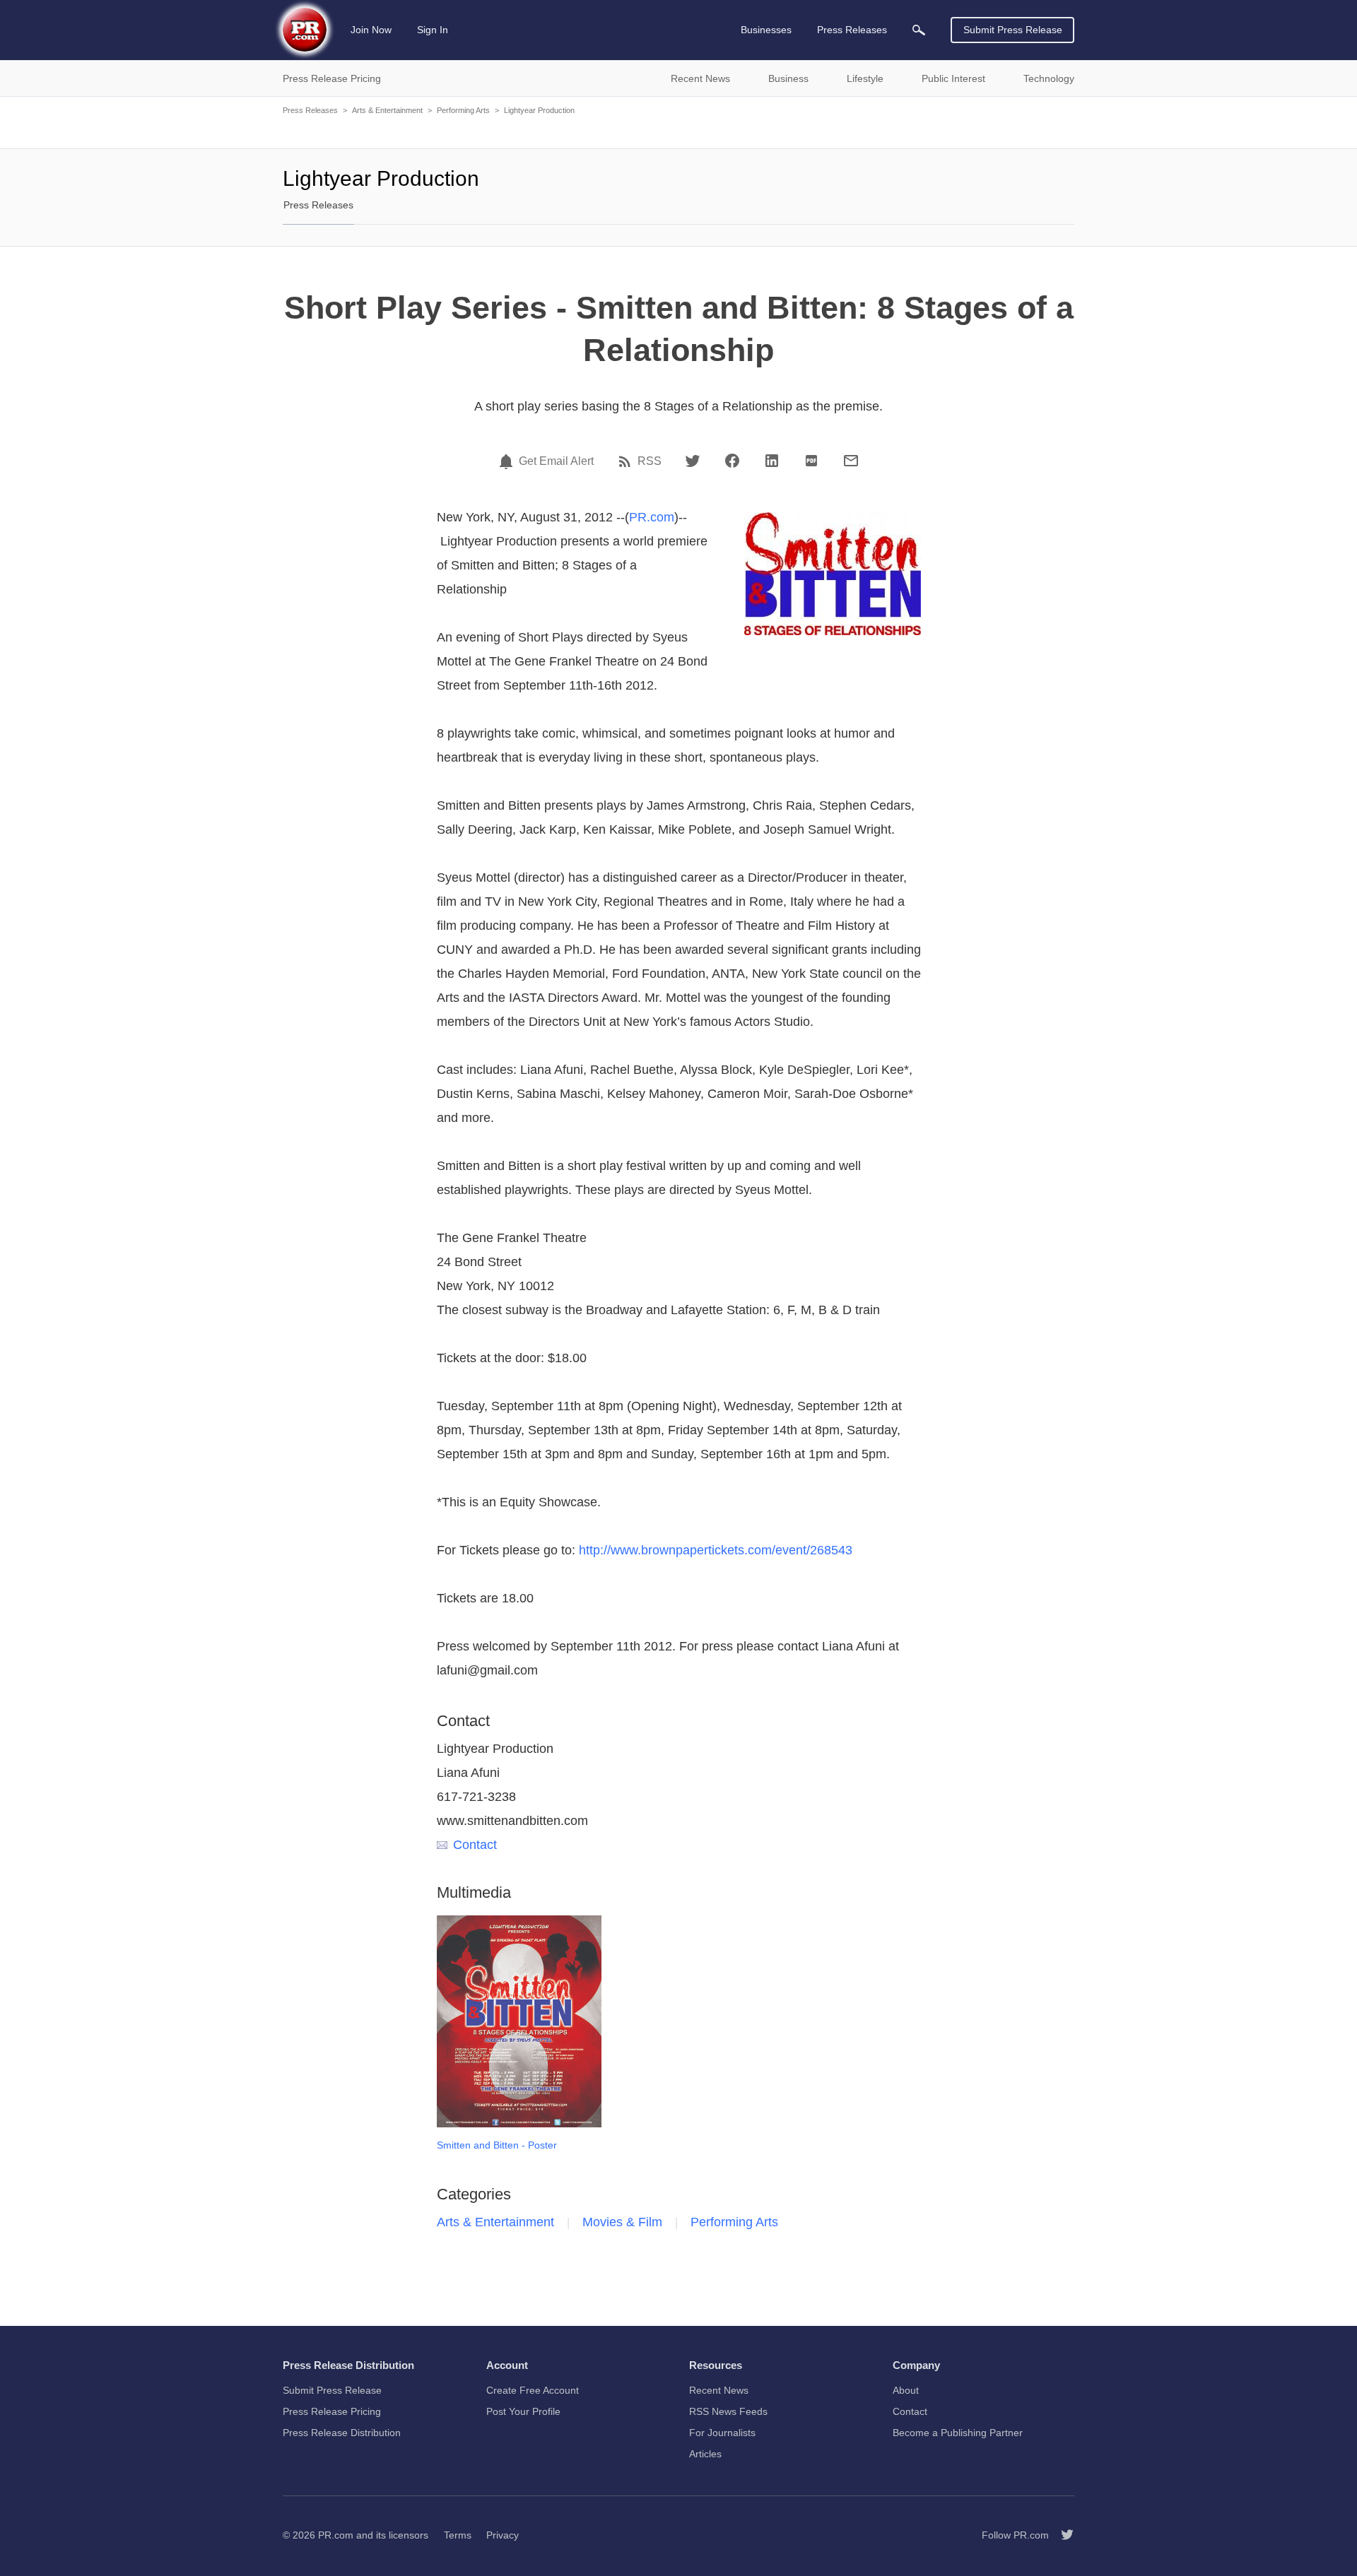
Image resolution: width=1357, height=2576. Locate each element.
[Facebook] (732, 461)
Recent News (719, 2390)
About (906, 2390)
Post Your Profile (523, 2411)
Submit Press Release (1013, 30)
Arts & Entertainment (387, 110)
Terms (458, 2535)
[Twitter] (693, 461)
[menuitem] (919, 30)
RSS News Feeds (728, 2411)
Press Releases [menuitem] (852, 30)
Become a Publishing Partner (958, 2433)
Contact (475, 1845)
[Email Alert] (508, 461)
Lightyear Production (539, 110)
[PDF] (811, 461)
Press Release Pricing (332, 2411)
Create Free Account (533, 2390)
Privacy (503, 2535)
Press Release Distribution (342, 2433)
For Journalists (722, 2433)
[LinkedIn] (772, 461)
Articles (705, 2454)
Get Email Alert (556, 461)
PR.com (652, 517)
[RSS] (627, 461)
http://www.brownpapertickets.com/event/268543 (716, 1550)
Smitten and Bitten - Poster (497, 2145)
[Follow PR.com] (1062, 2535)
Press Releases (310, 110)
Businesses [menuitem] (766, 30)
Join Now (371, 30)
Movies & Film (622, 2222)
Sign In (433, 30)
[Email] (851, 461)
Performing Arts (463, 110)
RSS (650, 461)
